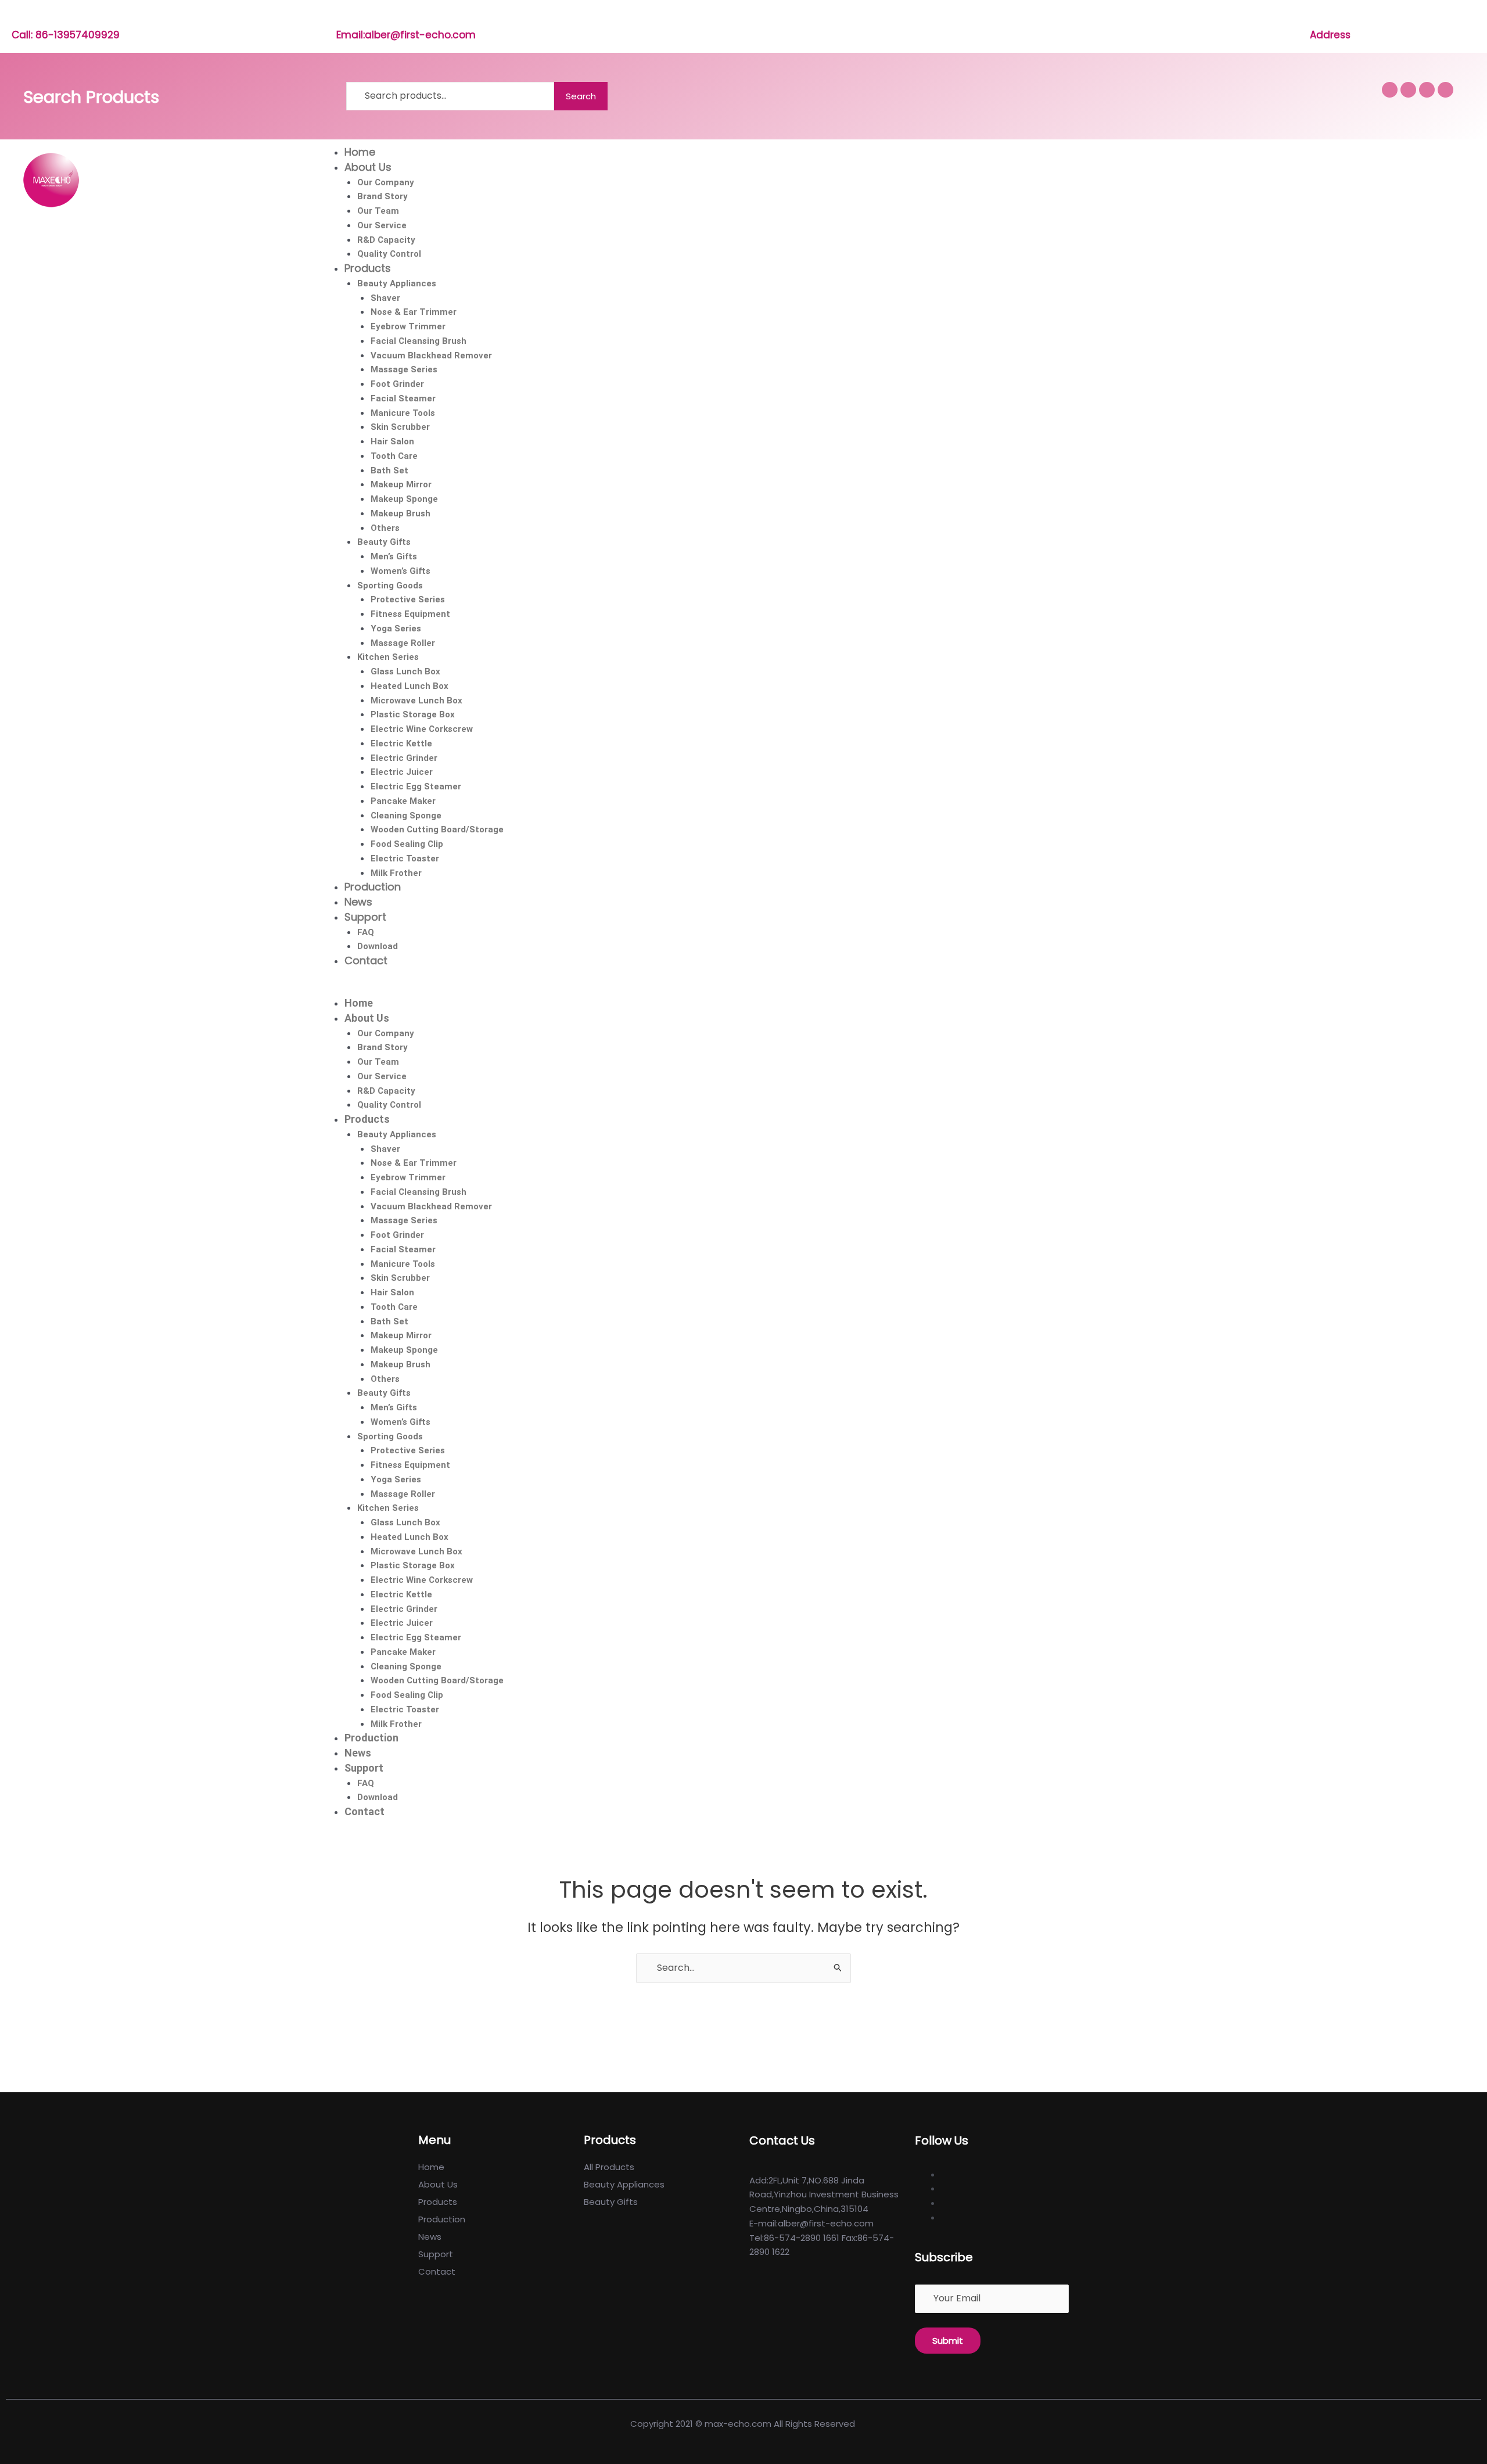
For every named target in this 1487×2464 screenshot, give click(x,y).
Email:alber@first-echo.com (406, 35)
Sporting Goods (390, 586)
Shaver (385, 298)
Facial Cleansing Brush (419, 341)
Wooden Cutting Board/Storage (437, 829)
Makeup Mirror (401, 484)
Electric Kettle (401, 743)
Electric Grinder (404, 758)
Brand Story (382, 196)
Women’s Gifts (401, 571)
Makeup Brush (401, 513)
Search (581, 96)
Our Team (378, 211)
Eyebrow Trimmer (408, 326)
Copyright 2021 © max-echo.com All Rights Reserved (744, 2424)
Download (378, 946)
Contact (366, 960)
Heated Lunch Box (410, 686)
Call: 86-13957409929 (66, 35)
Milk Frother (396, 873)
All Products (609, 2167)
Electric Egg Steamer (416, 786)
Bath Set (389, 470)
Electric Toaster (405, 859)
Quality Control (389, 254)
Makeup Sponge (404, 499)
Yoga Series (396, 628)
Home (360, 152)
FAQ (366, 932)
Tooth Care (394, 456)
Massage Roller (403, 643)
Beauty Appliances (397, 283)
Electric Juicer (402, 772)
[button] (897, 989)
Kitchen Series (388, 657)
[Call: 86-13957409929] (18, 18)
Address (1330, 35)
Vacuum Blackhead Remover (431, 355)
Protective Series (408, 599)
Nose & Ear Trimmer (414, 312)
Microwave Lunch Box (416, 701)
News (358, 902)
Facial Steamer (403, 398)
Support (365, 917)
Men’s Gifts (394, 556)
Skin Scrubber (400, 427)
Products (368, 268)
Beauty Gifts (384, 542)
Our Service (382, 225)
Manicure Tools (403, 413)
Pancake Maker (403, 801)
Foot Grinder (397, 384)
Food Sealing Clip (407, 844)
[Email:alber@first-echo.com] (342, 18)
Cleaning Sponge (406, 816)
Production (373, 887)
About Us (368, 167)
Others (385, 528)
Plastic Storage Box (413, 714)
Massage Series (404, 369)
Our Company (386, 182)
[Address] (1316, 18)
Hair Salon (392, 441)
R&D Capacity (386, 240)
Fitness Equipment (410, 614)
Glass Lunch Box (405, 671)
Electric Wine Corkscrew (422, 729)
